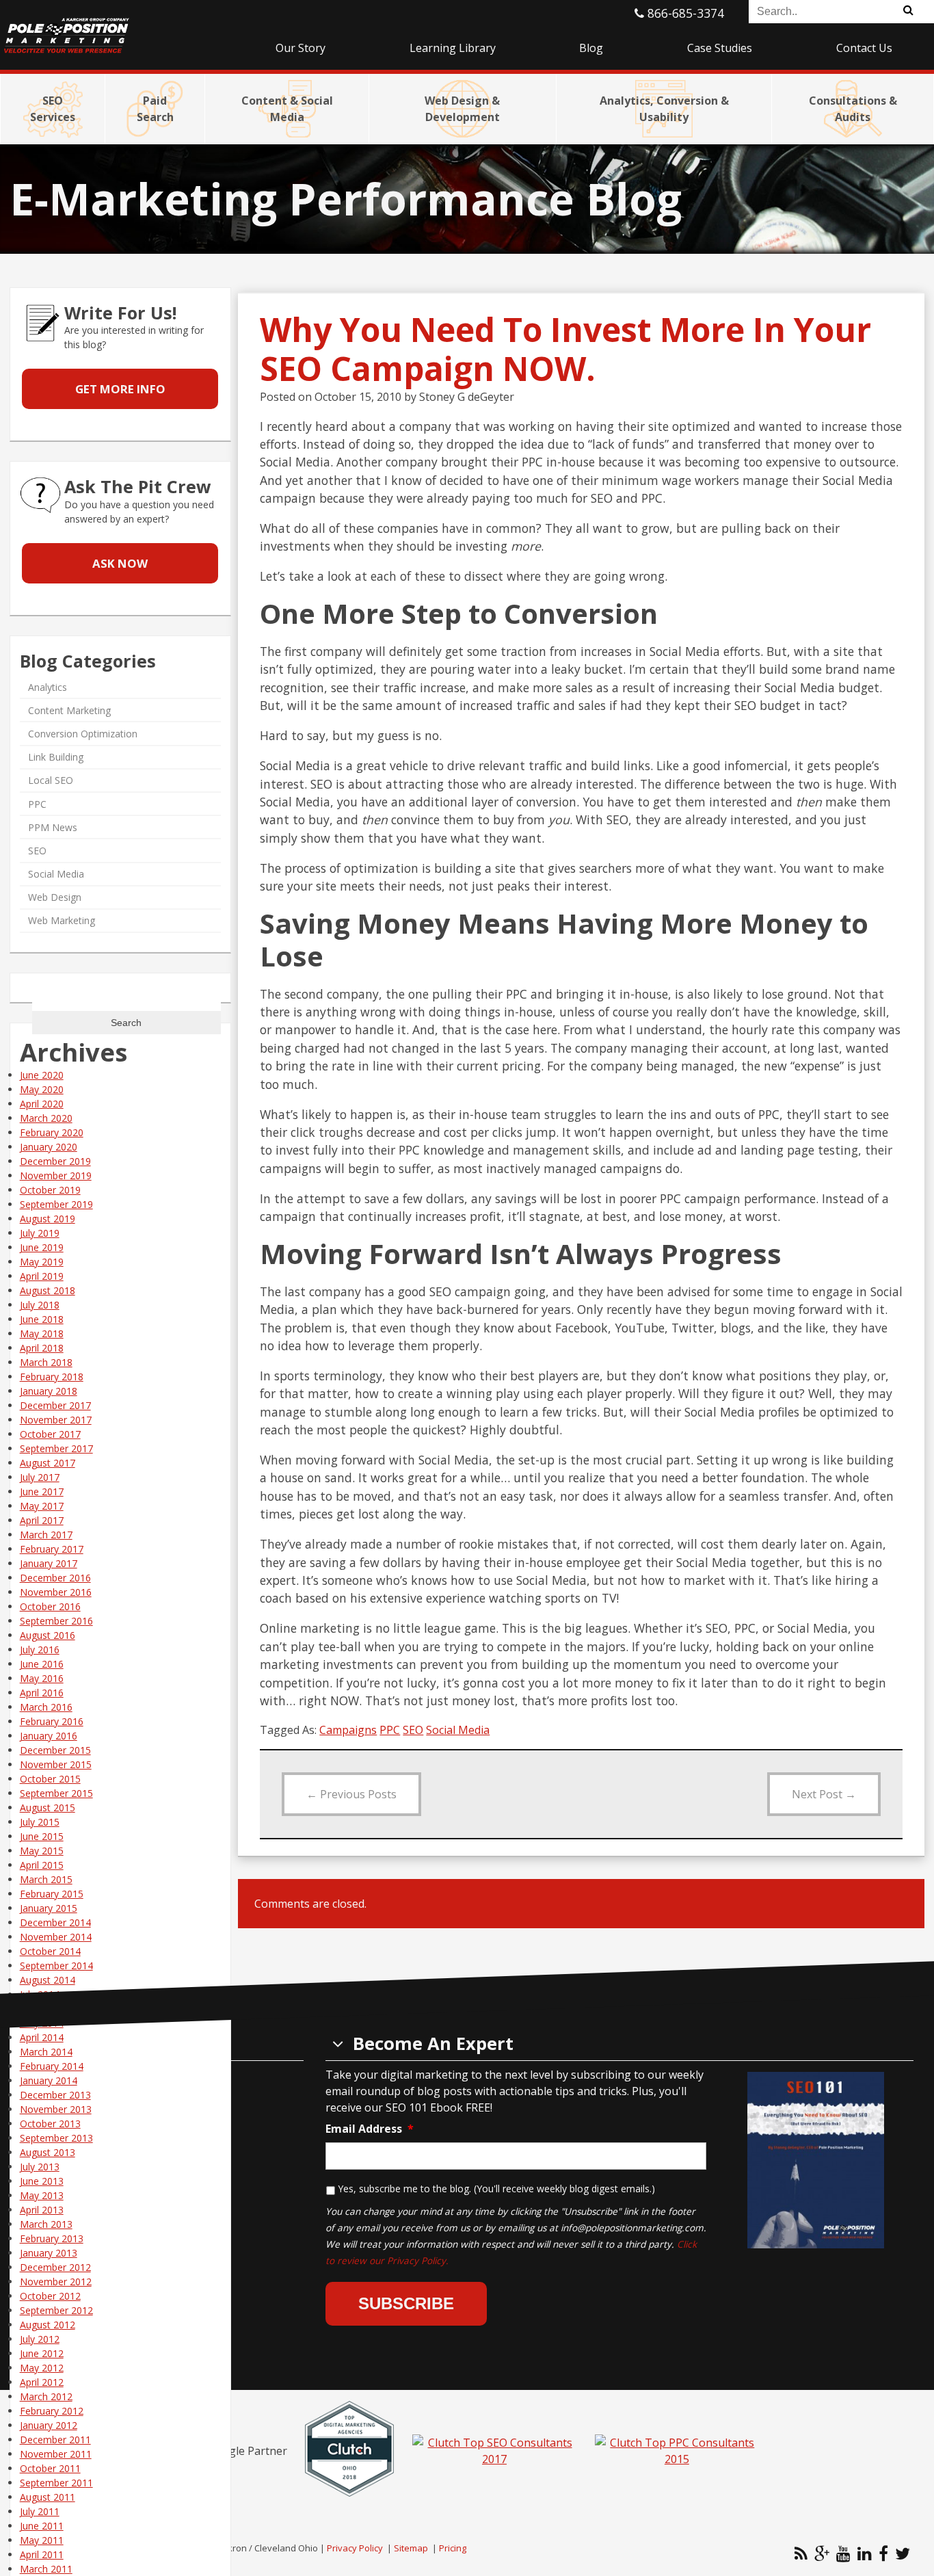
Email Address (370, 2129)
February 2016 (52, 1721)
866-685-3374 (684, 13)
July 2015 (40, 1822)
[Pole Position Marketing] (117, 27)
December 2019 (55, 1161)
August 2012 (48, 2325)
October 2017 (50, 1434)
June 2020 (42, 1075)
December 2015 (55, 1750)
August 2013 (48, 2152)
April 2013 (42, 2210)
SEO (413, 1730)
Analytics (48, 686)
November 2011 (56, 2454)
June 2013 (42, 2181)
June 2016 (42, 1664)
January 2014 (49, 2080)
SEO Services (53, 109)
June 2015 (42, 1836)
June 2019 (42, 1247)
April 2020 (42, 1104)
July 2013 (40, 2167)
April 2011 (42, 2554)
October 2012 (50, 2296)
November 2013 (56, 2109)
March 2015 (46, 1879)
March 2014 (46, 2052)
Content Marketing (69, 710)
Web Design (55, 897)
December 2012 (55, 2267)
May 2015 (42, 1851)
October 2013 (50, 2124)
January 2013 (49, 2253)
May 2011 (42, 2540)
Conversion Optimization (83, 734)
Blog (591, 48)
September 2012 (56, 2310)
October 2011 (50, 2468)
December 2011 (55, 2440)
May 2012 (42, 2368)
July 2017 (40, 1477)
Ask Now (120, 563)
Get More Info (120, 389)
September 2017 (56, 1448)
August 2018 (48, 1290)
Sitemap (411, 2548)
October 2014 (50, 1951)
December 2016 (55, 1578)
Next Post (824, 1794)
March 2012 (46, 2396)
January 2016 (49, 1736)
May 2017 (42, 1506)
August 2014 (48, 1980)
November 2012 (56, 2282)
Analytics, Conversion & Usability (664, 109)
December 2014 (55, 1922)
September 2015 (56, 1793)
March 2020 (46, 1118)
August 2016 (48, 1635)
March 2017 (46, 1535)
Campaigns (348, 1730)
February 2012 (52, 2411)
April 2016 (42, 1693)
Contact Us (864, 48)
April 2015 (42, 1865)
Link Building (56, 757)
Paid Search (155, 109)
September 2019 (56, 1204)
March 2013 (46, 2224)
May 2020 (42, 1089)
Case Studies (720, 48)
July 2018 (40, 1305)
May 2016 (42, 1678)
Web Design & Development (462, 109)
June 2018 (42, 1319)
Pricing (453, 2548)
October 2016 (50, 1606)
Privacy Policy (355, 2548)
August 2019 (48, 1219)
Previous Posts (351, 1794)
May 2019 (42, 1262)
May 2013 (42, 2195)
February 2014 (52, 2066)
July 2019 (40, 1233)
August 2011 (48, 2497)
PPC (390, 1730)
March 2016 (46, 1707)
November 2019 (56, 1175)
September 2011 (56, 2483)
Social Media (458, 1730)
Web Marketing (62, 920)
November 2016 (56, 1592)
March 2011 (46, 2569)
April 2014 (42, 2037)
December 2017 (55, 1405)
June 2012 (42, 2353)
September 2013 (56, 2138)
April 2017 (42, 1520)
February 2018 (52, 1377)
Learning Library (453, 48)
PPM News (53, 827)
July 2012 (40, 2339)
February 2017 (52, 1549)
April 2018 (42, 1348)
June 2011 (42, 2526)
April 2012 (42, 2382)
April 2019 (42, 1276)
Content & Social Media (287, 109)
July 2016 (40, 1650)
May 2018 (42, 1333)
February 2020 (52, 1132)
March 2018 (46, 1362)
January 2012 (49, 2425)
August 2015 (48, 1808)
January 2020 (49, 1147)
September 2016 (56, 1621)
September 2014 (56, 1966)
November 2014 (56, 1937)
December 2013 (55, 2095)
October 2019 (50, 1190)
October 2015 (50, 1779)
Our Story (301, 48)
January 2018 (49, 1391)
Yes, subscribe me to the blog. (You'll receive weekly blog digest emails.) (496, 2189)
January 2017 (49, 1563)
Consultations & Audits (853, 109)
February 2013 (52, 2238)
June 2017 (42, 1491)
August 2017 (48, 1463)
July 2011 (40, 2511)
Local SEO (51, 780)
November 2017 (56, 1420)
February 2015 (52, 1894)
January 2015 (49, 1908)
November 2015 (56, 1764)
